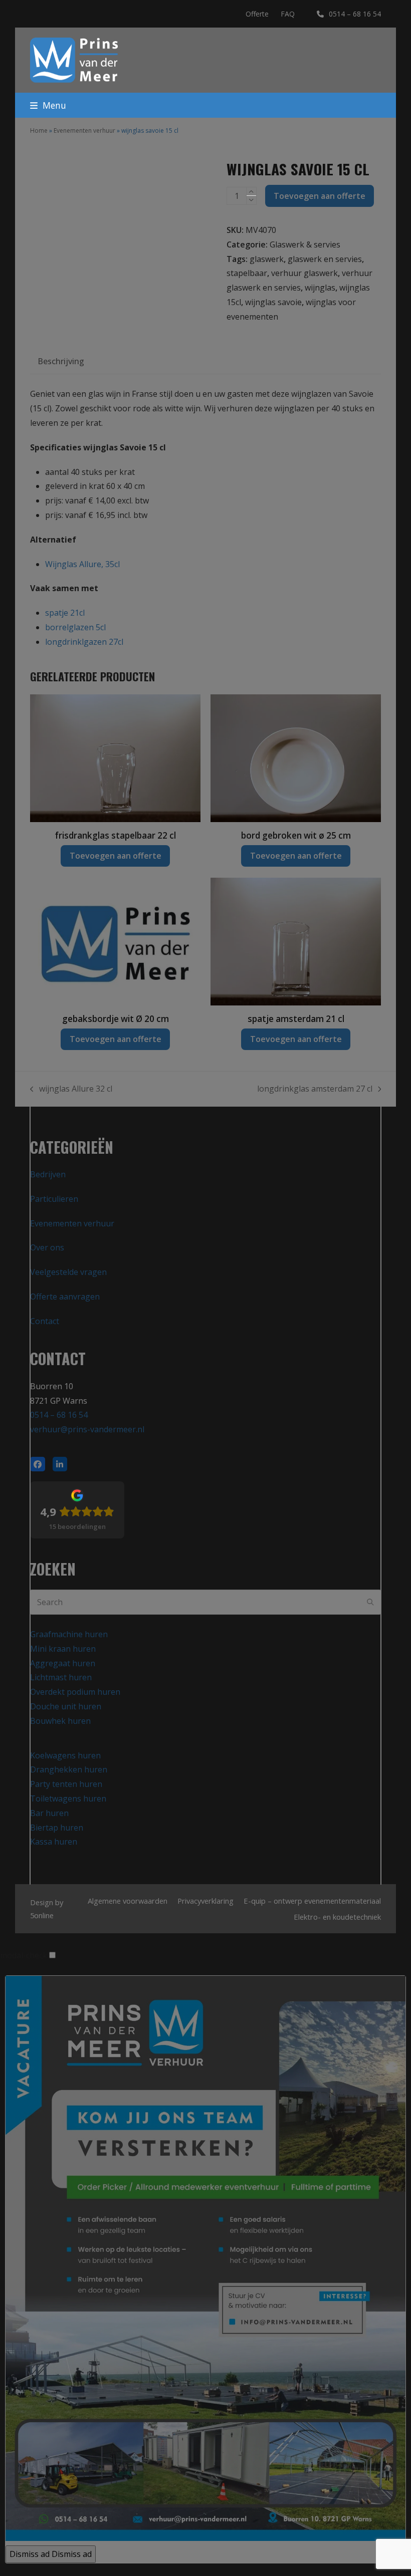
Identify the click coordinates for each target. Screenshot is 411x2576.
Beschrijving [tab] (61, 361)
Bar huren (49, 1813)
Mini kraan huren (63, 1649)
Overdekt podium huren (75, 1692)
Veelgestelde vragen (68, 1272)
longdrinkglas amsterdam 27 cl (315, 1090)
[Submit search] (370, 1602)
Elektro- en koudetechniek (337, 1917)
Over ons (47, 1247)
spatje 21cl (65, 613)
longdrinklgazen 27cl (84, 642)
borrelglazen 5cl (75, 627)
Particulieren (54, 1199)
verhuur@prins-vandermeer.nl (87, 1429)
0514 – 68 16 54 (355, 14)
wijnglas (320, 288)
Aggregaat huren (63, 1663)
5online (42, 1915)
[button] (48, 105)
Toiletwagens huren (68, 1798)
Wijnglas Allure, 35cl (82, 564)
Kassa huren (54, 1842)
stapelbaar (247, 273)
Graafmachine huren (69, 1634)
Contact (45, 1321)
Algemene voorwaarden (128, 1901)
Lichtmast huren (61, 1677)
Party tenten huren (66, 1784)
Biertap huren (57, 1828)
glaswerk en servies (325, 259)
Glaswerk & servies (305, 244)
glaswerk (267, 259)
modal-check (24, 1955)
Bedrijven (48, 1174)
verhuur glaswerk (304, 273)
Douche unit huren (66, 1706)
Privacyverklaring (205, 1901)
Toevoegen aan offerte (320, 196)
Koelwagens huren (65, 1755)
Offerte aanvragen (65, 1297)
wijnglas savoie (273, 302)
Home (39, 131)
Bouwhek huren (60, 1721)
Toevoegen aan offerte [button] (116, 856)
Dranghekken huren (69, 1769)
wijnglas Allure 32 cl (71, 1090)
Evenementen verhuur (84, 131)
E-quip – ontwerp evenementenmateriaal (312, 1901)
